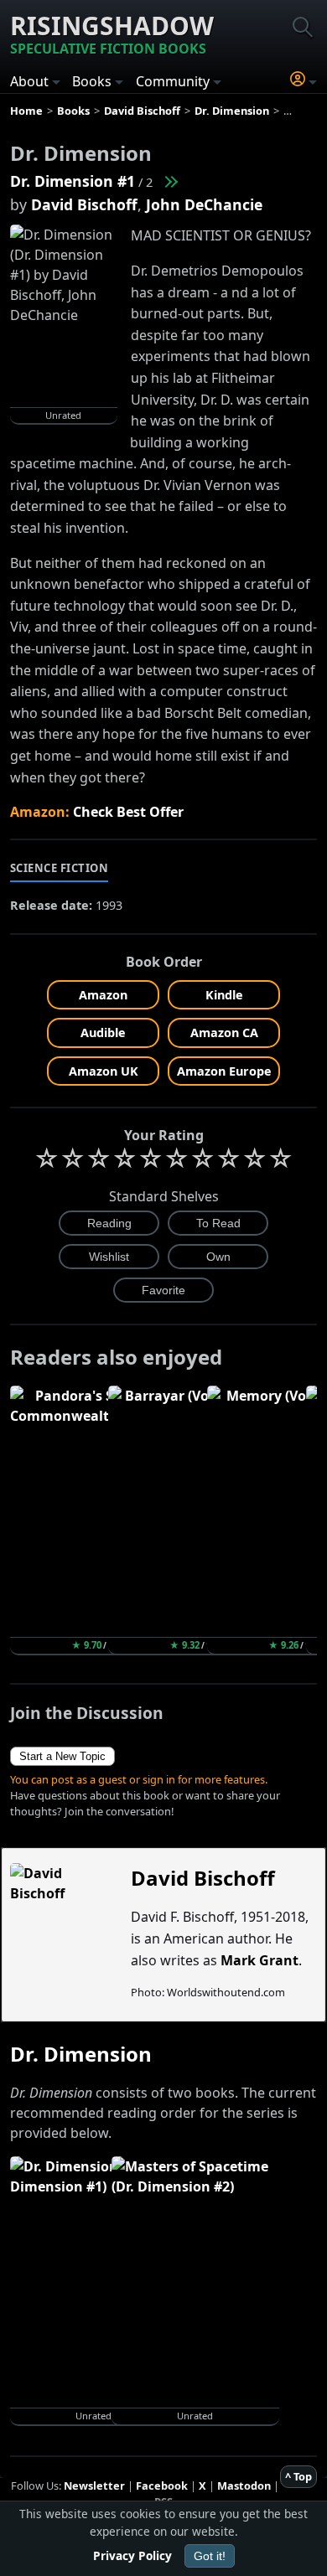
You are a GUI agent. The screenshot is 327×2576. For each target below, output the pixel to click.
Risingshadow (112, 33)
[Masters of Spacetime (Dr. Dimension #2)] (170, 181)
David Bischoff (84, 204)
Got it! (210, 2556)
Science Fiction (60, 868)
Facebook (162, 2486)
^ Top (298, 2476)
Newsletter (94, 2486)
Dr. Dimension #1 (73, 181)
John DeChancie (204, 204)
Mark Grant (260, 1960)
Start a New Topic (62, 1756)
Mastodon (244, 2486)
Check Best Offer (128, 812)
